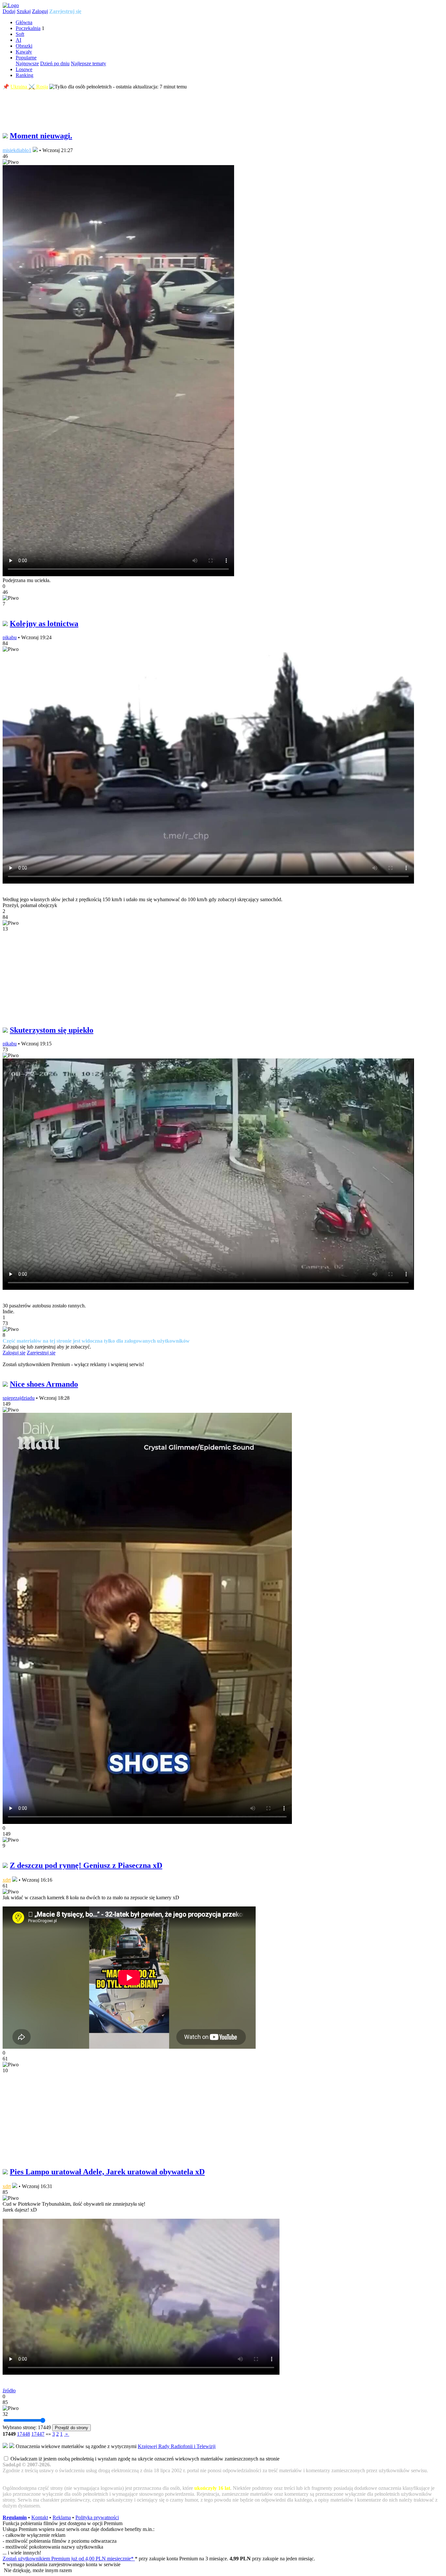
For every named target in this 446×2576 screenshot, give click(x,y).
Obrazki (24, 46)
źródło (9, 2391)
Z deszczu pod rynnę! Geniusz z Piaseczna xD (86, 1865)
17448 (24, 2434)
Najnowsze (27, 63)
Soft (20, 34)
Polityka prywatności (97, 2517)
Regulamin (15, 2517)
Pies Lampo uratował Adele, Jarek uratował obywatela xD (107, 2172)
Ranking (24, 75)
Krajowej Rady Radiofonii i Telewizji (177, 2446)
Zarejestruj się (65, 11)
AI (18, 40)
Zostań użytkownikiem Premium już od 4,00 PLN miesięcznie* (69, 2559)
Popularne (26, 58)
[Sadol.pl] (11, 5)
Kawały (24, 52)
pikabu (10, 637)
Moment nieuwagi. (41, 136)
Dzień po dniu (55, 63)
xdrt (7, 1880)
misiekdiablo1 (17, 150)
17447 (38, 2434)
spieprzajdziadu (19, 1398)
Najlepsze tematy (88, 63)
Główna (24, 22)
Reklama (62, 2517)
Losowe (24, 69)
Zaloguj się (14, 1353)
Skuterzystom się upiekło (52, 1030)
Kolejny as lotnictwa (44, 624)
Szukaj (24, 11)
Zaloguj (40, 11)
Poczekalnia (28, 28)
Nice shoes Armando (44, 1384)
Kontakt (40, 2517)
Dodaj (9, 11)
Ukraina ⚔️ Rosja (29, 87)
